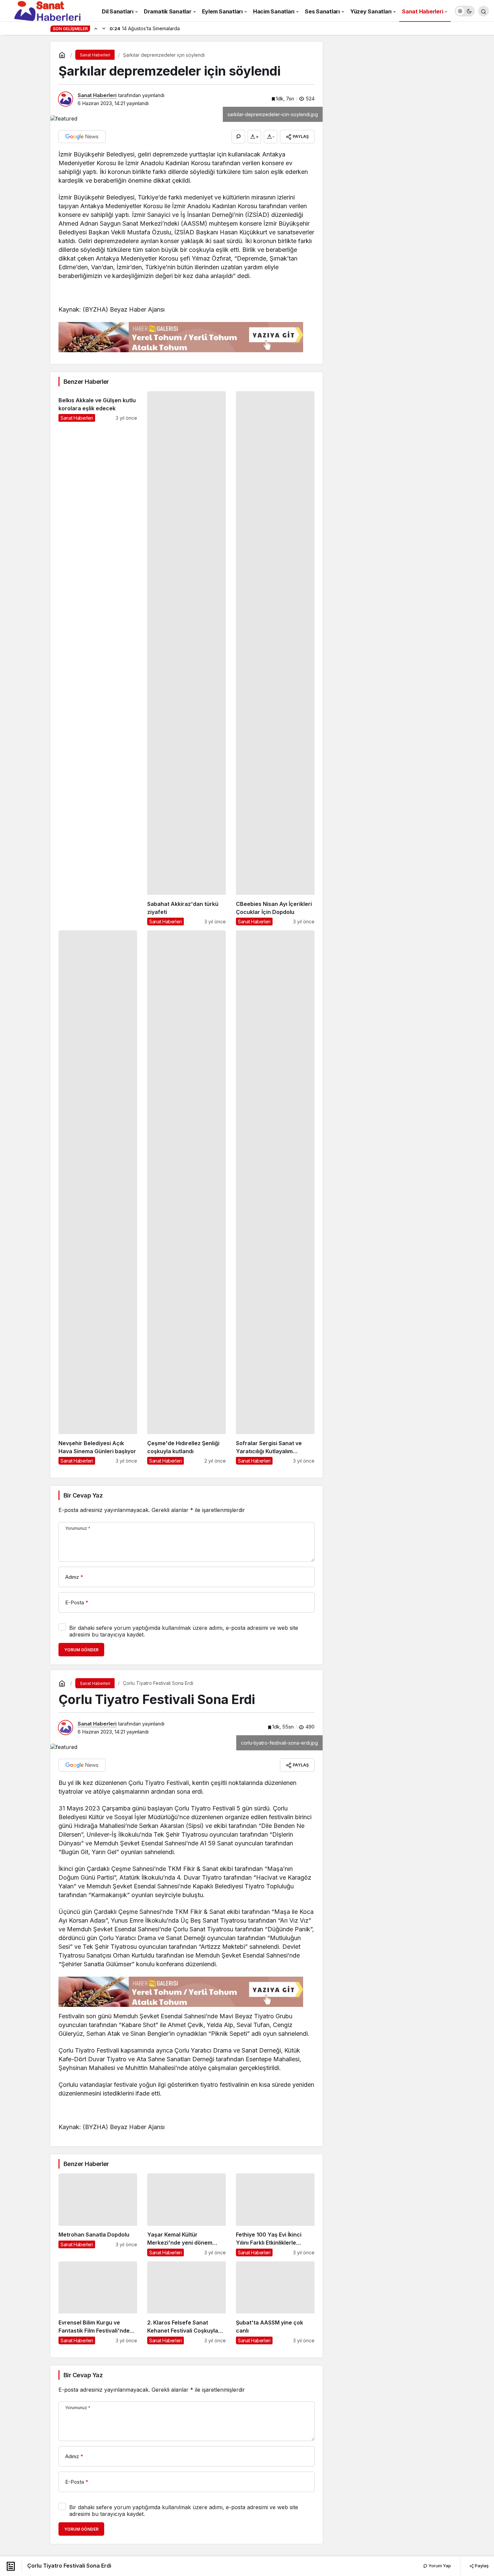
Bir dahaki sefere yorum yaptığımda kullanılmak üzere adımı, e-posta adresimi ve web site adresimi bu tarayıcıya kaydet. (184, 1631)
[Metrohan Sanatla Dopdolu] (98, 2215)
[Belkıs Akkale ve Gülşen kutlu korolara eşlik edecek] (98, 658)
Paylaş (481, 2566)
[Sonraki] (104, 28)
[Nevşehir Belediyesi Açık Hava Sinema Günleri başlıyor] (98, 1198)
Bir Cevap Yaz (83, 1495)
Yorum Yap (439, 2566)
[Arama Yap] (484, 11)
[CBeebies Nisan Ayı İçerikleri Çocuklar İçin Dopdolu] (275, 658)
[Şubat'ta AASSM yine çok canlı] (275, 2303)
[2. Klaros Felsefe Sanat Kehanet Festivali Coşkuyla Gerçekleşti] (187, 2303)
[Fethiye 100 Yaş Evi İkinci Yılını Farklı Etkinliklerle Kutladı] (275, 2215)
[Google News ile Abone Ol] (82, 137)
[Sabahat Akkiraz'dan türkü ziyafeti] (187, 658)
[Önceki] (96, 28)
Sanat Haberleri (97, 95)
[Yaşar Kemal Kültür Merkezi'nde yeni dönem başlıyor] (187, 2215)
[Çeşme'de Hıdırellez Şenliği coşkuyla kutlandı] (187, 1198)
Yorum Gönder (81, 1650)
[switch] (465, 11)
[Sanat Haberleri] (47, 10)
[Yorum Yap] (238, 137)
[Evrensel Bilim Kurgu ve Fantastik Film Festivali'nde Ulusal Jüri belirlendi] (98, 2303)
